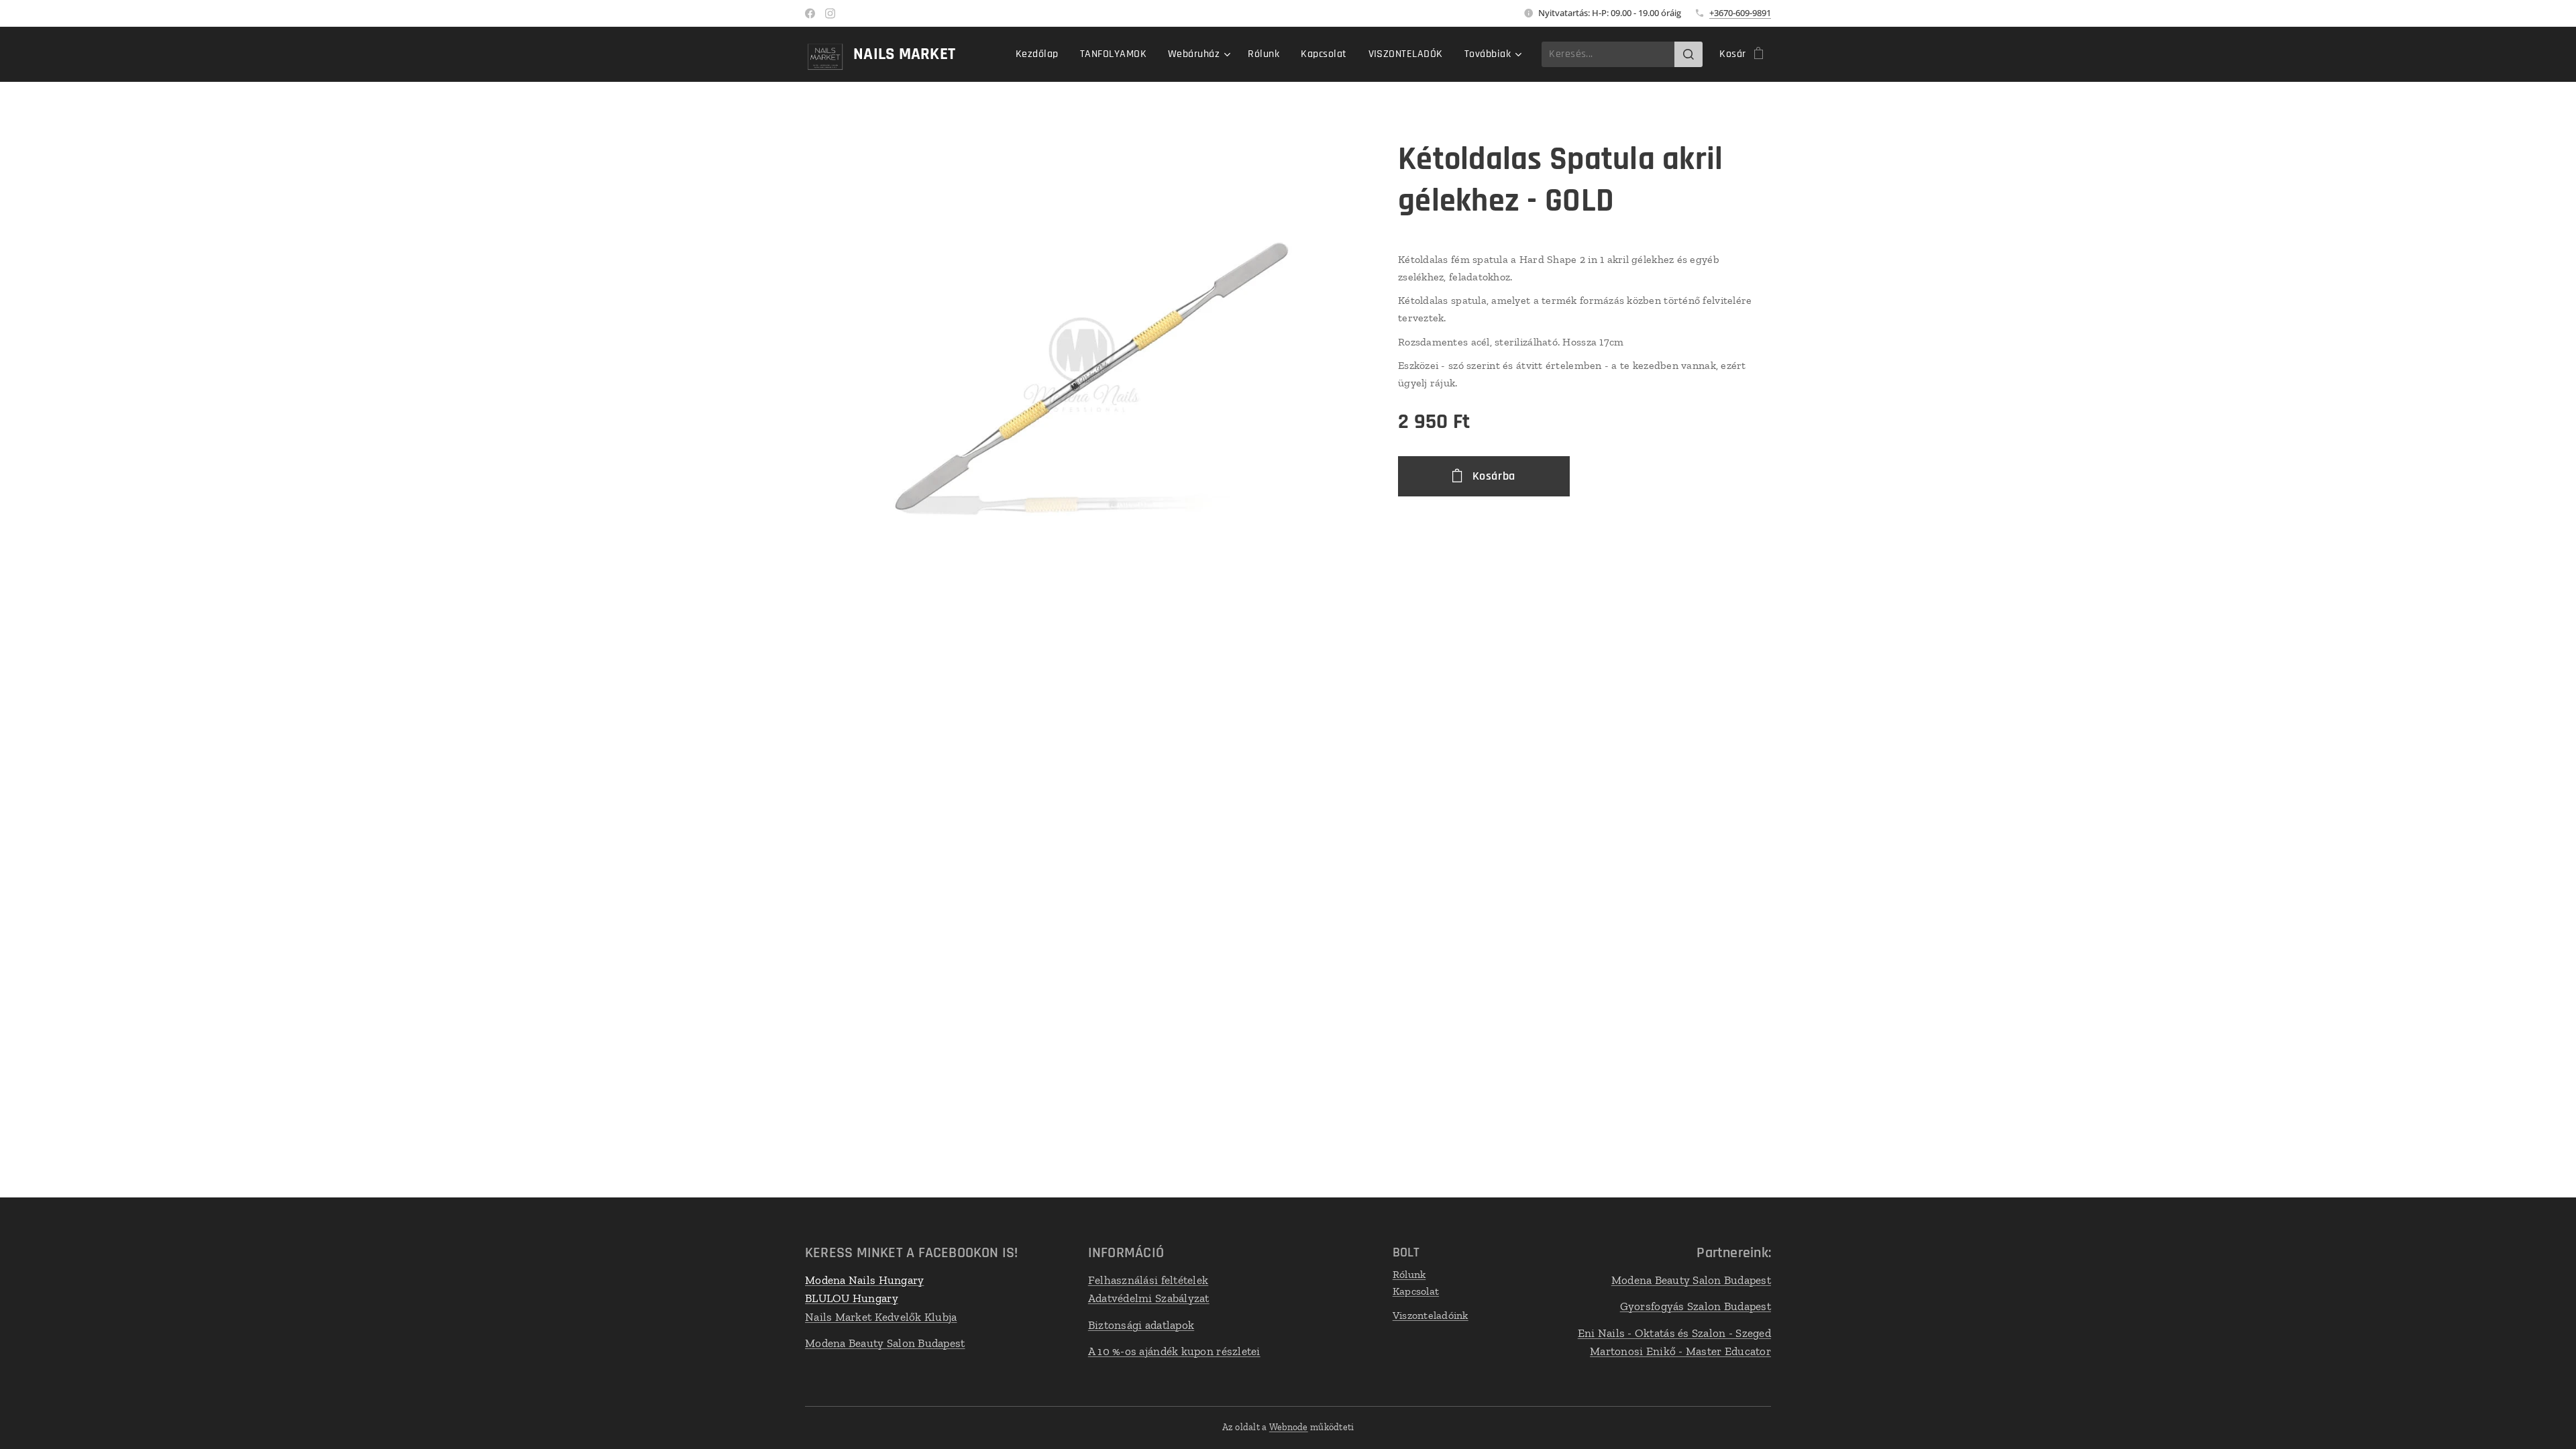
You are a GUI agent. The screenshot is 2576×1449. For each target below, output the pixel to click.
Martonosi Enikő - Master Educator (1680, 1351)
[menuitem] (1041, 54)
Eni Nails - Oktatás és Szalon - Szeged (1674, 1333)
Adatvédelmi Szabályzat (1149, 1298)
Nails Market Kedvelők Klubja (881, 1317)
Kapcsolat (1416, 1291)
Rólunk (1409, 1274)
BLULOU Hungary (852, 1298)
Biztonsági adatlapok (1141, 1325)
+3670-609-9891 (1740, 13)
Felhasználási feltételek (1148, 1280)
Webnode (1289, 1427)
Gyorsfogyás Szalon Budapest (1696, 1306)
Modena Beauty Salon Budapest (885, 1343)
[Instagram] (830, 13)
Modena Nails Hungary (864, 1280)
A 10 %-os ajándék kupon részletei (1174, 1351)
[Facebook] (810, 13)
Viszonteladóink (1431, 1315)
